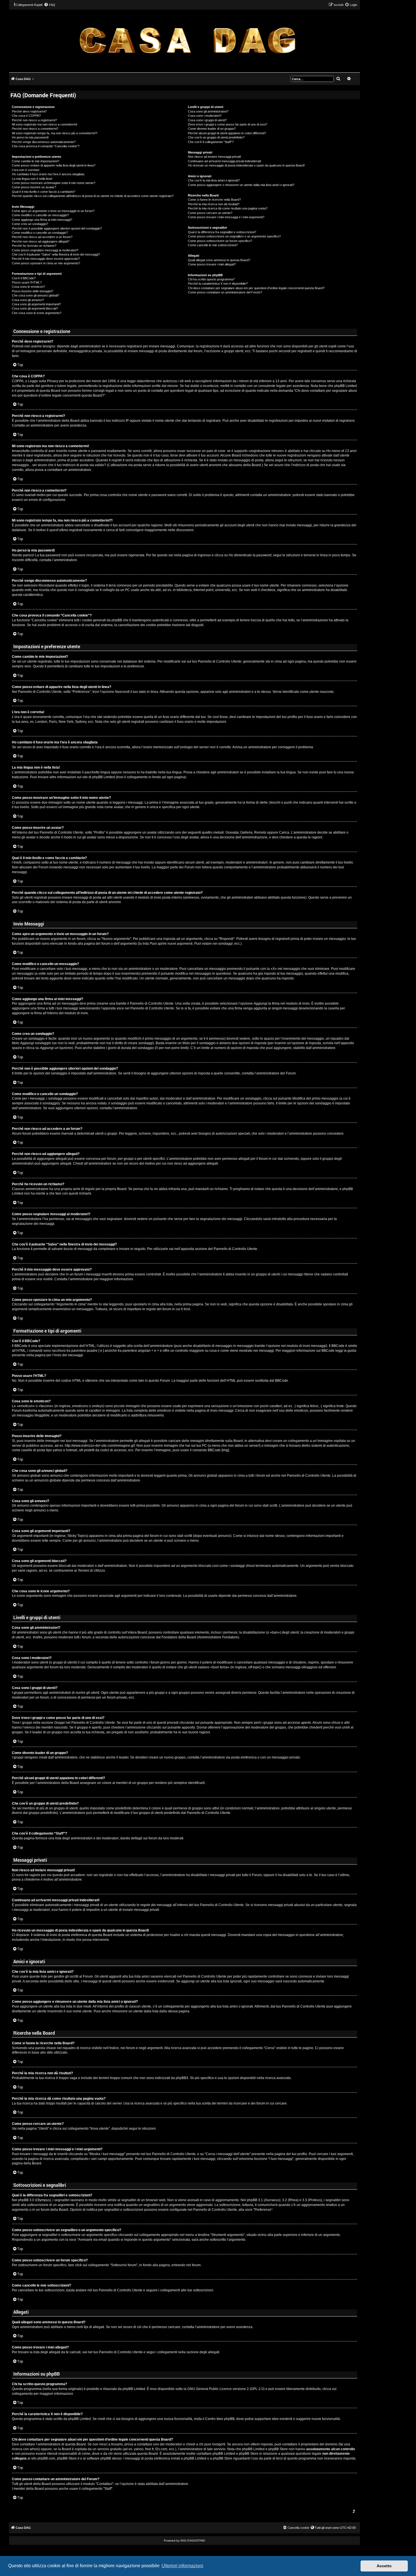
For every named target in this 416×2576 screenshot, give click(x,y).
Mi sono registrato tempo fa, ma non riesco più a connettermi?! (55, 133)
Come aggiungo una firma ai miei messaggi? (42, 220)
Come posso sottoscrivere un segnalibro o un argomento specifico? (234, 236)
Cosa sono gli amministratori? (208, 111)
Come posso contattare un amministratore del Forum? (225, 292)
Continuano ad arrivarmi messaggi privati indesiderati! (225, 161)
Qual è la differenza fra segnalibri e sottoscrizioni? (222, 232)
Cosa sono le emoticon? (28, 287)
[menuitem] (50, 5)
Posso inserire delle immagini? (33, 291)
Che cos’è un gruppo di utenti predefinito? (216, 137)
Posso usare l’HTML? (27, 282)
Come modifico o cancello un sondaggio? (40, 233)
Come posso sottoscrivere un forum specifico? (220, 241)
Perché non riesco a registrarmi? (34, 120)
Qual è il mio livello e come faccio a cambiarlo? (44, 192)
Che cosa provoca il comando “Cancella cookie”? (46, 146)
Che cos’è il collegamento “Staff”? (211, 142)
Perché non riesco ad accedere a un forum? (42, 237)
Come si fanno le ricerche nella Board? (214, 200)
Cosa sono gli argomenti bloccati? (35, 308)
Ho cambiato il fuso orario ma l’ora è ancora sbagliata (48, 174)
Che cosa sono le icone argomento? (37, 313)
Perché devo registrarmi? (29, 111)
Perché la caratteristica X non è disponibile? (218, 284)
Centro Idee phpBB (220, 2419)
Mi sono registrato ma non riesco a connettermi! (45, 124)
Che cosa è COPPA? (26, 116)
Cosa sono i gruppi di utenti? (207, 120)
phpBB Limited (134, 2389)
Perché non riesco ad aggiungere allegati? (41, 241)
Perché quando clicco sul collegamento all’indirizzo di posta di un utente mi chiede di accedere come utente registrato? (93, 196)
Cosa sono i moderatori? (205, 116)
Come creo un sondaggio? (30, 224)
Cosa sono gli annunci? (28, 300)
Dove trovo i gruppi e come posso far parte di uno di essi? (228, 124)
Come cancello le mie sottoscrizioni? (213, 245)
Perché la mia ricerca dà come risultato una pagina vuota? (228, 208)
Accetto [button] (384, 2566)
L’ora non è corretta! (26, 170)
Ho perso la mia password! (30, 137)
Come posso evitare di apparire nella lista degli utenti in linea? (54, 165)
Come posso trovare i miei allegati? (212, 264)
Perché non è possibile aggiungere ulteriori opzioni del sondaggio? (57, 228)
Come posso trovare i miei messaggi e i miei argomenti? (226, 217)
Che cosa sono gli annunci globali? (36, 295)
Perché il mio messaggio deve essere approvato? (46, 259)
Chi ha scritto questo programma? (211, 279)
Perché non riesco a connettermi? (35, 129)
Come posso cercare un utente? (210, 213)
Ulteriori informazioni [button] (182, 2566)
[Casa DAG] (187, 41)
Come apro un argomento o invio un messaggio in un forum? (53, 211)
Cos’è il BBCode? (24, 278)
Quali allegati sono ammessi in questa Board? (219, 260)
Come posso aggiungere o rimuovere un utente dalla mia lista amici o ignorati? (241, 185)
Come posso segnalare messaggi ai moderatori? (45, 250)
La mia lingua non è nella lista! (32, 179)
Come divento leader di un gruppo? (212, 129)
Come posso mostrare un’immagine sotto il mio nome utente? (54, 183)
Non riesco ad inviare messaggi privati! (215, 157)
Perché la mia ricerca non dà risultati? (214, 204)
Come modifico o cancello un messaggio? (40, 215)
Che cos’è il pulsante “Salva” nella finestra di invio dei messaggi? (56, 254)
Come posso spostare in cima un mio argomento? (46, 263)
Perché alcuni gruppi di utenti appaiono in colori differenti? (227, 133)
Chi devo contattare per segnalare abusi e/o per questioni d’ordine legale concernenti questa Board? (256, 288)
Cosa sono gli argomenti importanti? (36, 304)
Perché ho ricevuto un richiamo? (34, 246)
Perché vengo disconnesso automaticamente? (44, 142)
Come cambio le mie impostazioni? (36, 161)
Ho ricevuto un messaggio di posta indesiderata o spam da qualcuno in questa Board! (246, 165)
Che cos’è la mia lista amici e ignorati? (214, 180)
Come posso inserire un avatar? (34, 187)
